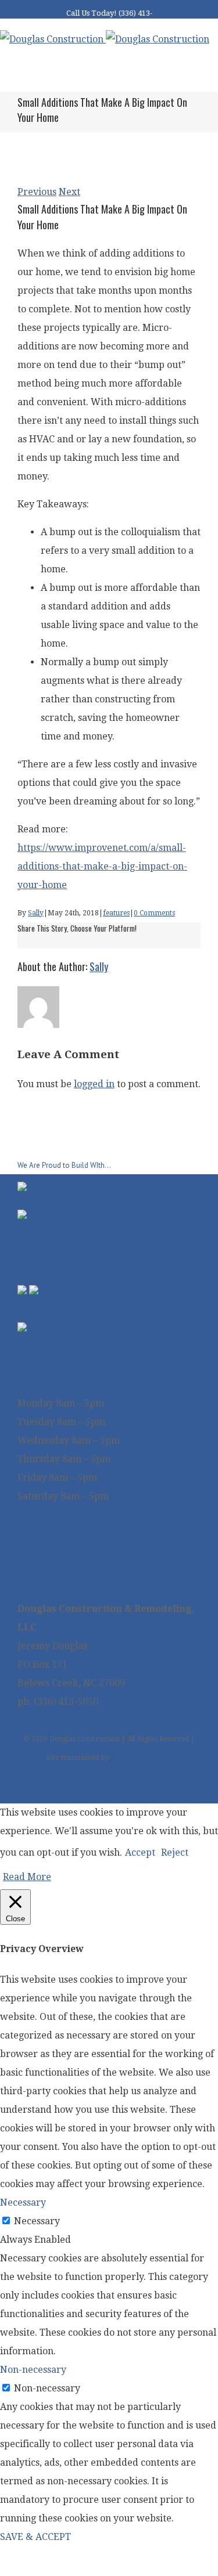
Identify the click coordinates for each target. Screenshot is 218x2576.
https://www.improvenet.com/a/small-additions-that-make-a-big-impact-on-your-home (102, 866)
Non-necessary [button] (33, 2370)
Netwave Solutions (141, 1758)
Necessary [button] (23, 2202)
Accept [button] (140, 1852)
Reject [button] (175, 1852)
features (116, 913)
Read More (27, 1877)
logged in (94, 1084)
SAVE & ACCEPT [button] (35, 2537)
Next (69, 192)
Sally (36, 913)
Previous (37, 192)
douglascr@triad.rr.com (119, 25)
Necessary (37, 2221)
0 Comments (154, 913)
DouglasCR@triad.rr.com (72, 1720)
